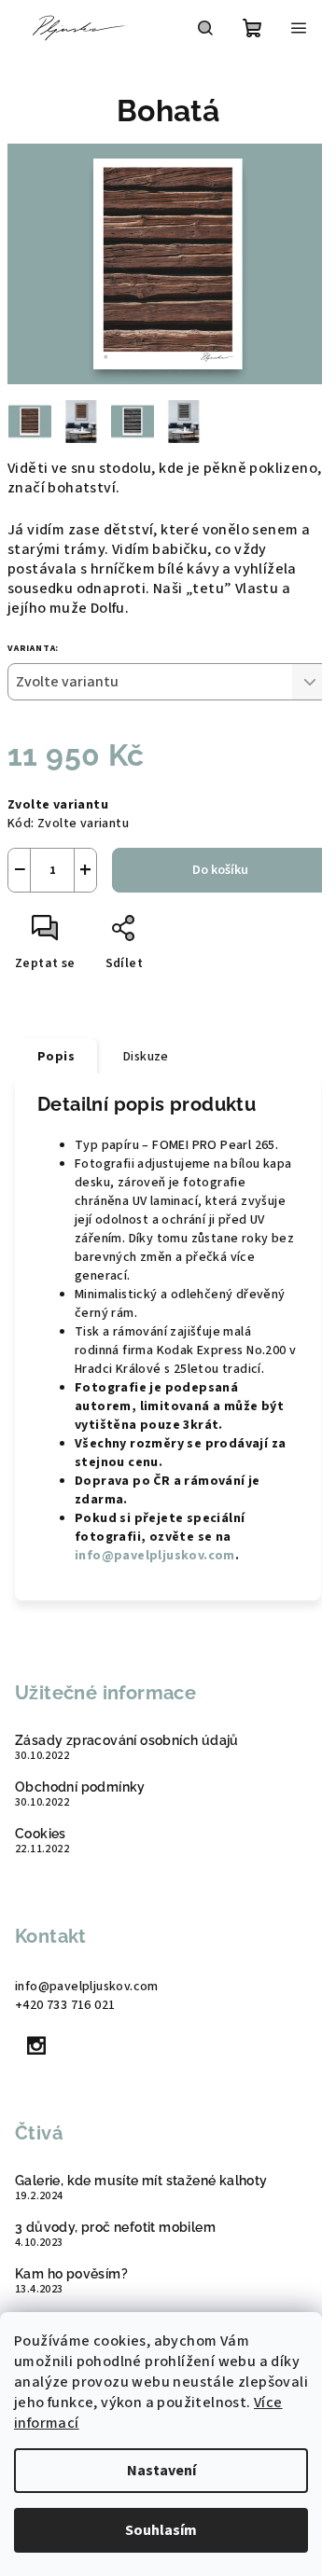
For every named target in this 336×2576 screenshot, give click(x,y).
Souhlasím (161, 2530)
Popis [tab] (56, 1057)
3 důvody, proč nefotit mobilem (115, 2227)
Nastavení (161, 2471)
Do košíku (220, 870)
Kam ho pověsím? (71, 2274)
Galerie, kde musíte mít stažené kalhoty (141, 2181)
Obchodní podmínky (80, 1787)
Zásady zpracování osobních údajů (127, 1740)
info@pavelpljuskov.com (155, 1556)
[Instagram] (36, 2045)
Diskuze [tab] (146, 1057)
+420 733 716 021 (65, 2005)
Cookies (41, 1834)
